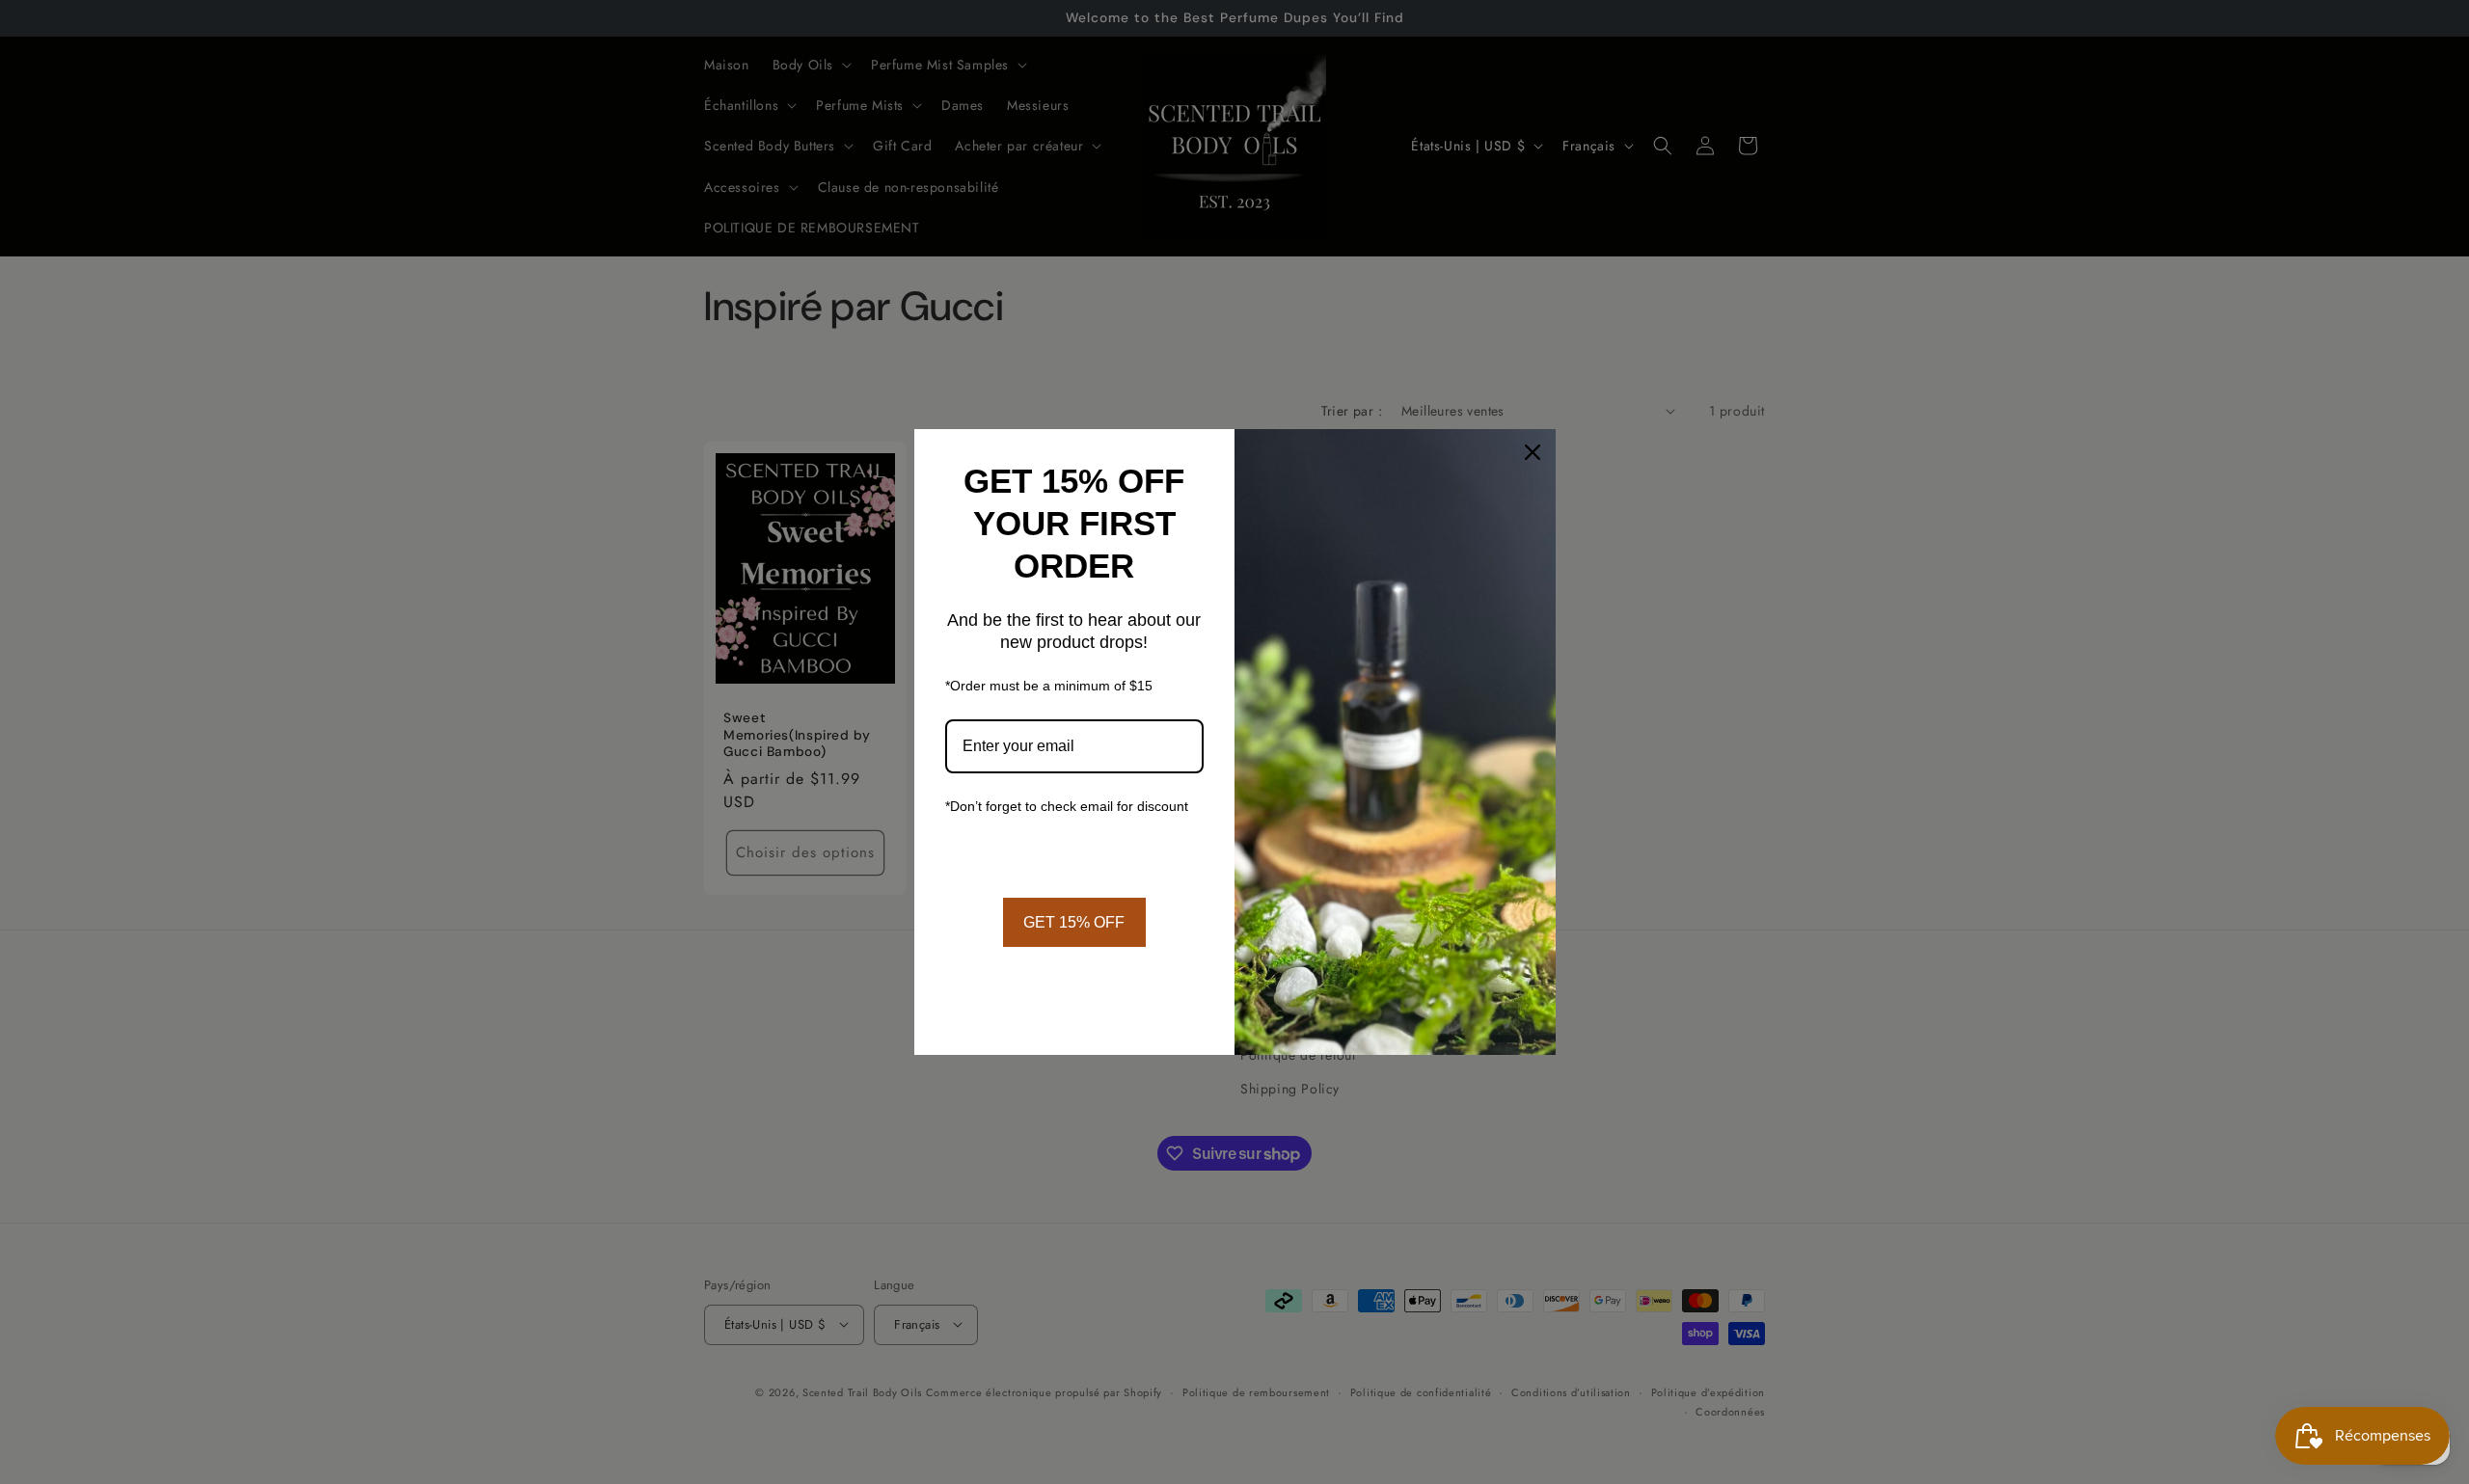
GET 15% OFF (1074, 922)
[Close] (1533, 452)
